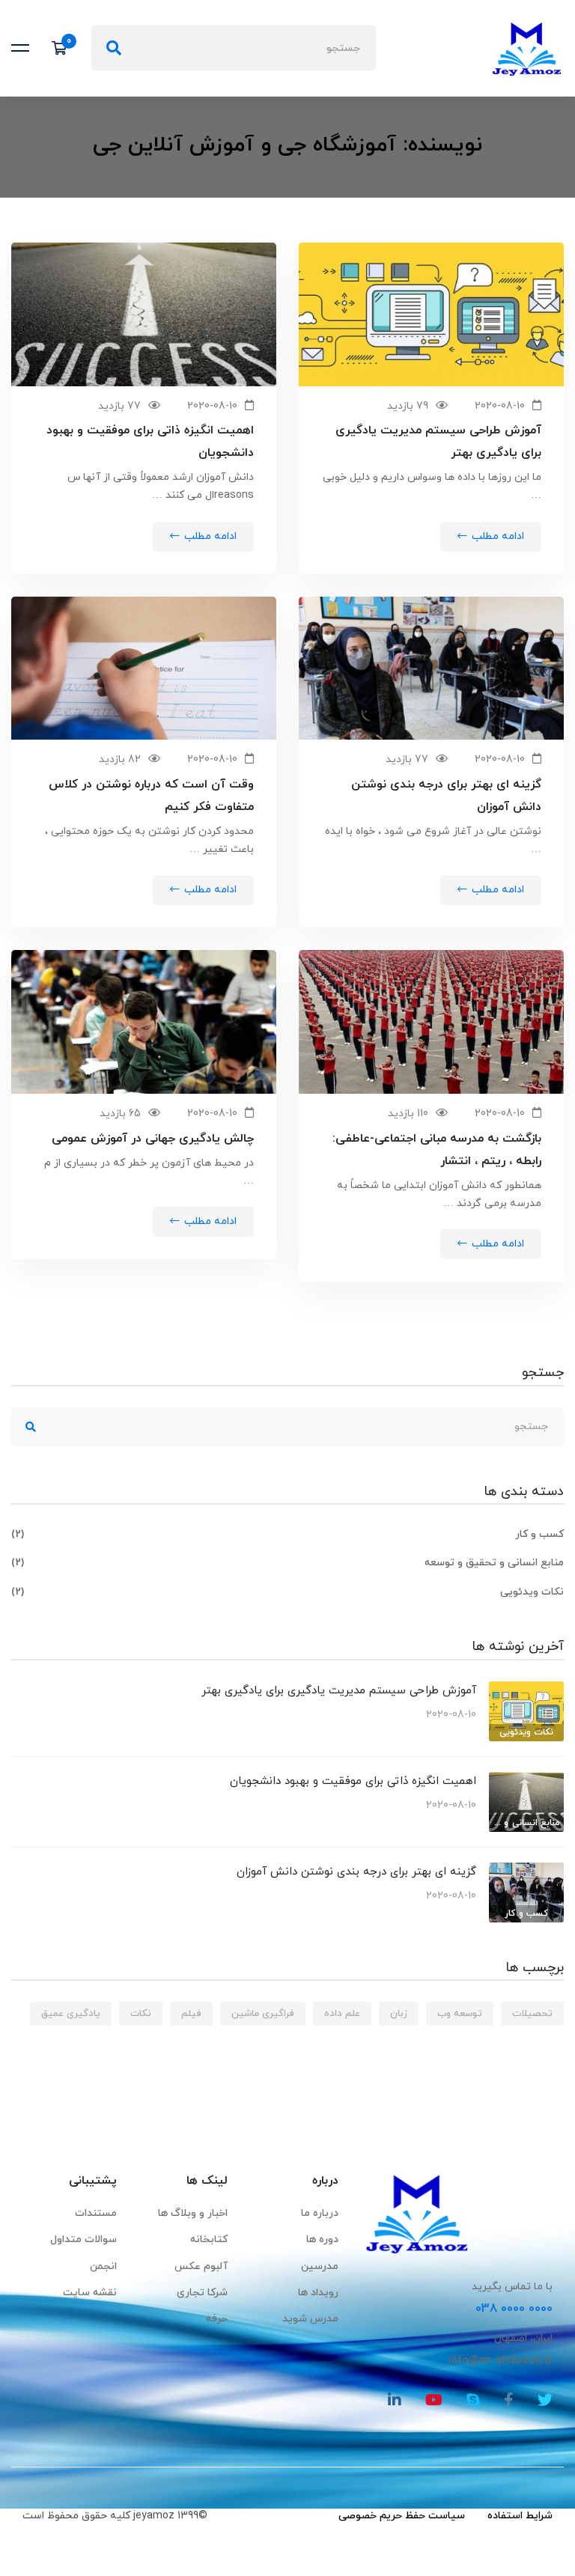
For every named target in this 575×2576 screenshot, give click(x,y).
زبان (399, 2014)
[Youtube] (434, 2400)
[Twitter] (545, 2400)
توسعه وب (460, 2014)
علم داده (342, 2014)
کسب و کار (287, 1534)
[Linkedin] (395, 2400)
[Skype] (473, 2400)
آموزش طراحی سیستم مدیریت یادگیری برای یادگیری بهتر (438, 442)
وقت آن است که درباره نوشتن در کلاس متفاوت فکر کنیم (151, 796)
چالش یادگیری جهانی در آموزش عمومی (153, 1139)
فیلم (191, 2014)
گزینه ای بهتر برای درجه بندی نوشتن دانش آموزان (446, 796)
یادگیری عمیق (71, 2014)
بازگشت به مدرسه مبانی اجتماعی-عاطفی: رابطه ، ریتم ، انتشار (437, 1150)
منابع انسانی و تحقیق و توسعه (287, 1563)
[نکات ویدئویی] (526, 1690)
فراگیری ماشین (263, 2014)
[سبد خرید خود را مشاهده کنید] (64, 48)
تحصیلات (532, 2014)
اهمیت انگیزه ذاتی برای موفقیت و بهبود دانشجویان (150, 442)
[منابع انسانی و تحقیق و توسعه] (526, 1781)
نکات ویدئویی (287, 1592)
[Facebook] (509, 2400)
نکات (141, 2014)
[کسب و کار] (526, 1871)
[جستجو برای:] (234, 48)
